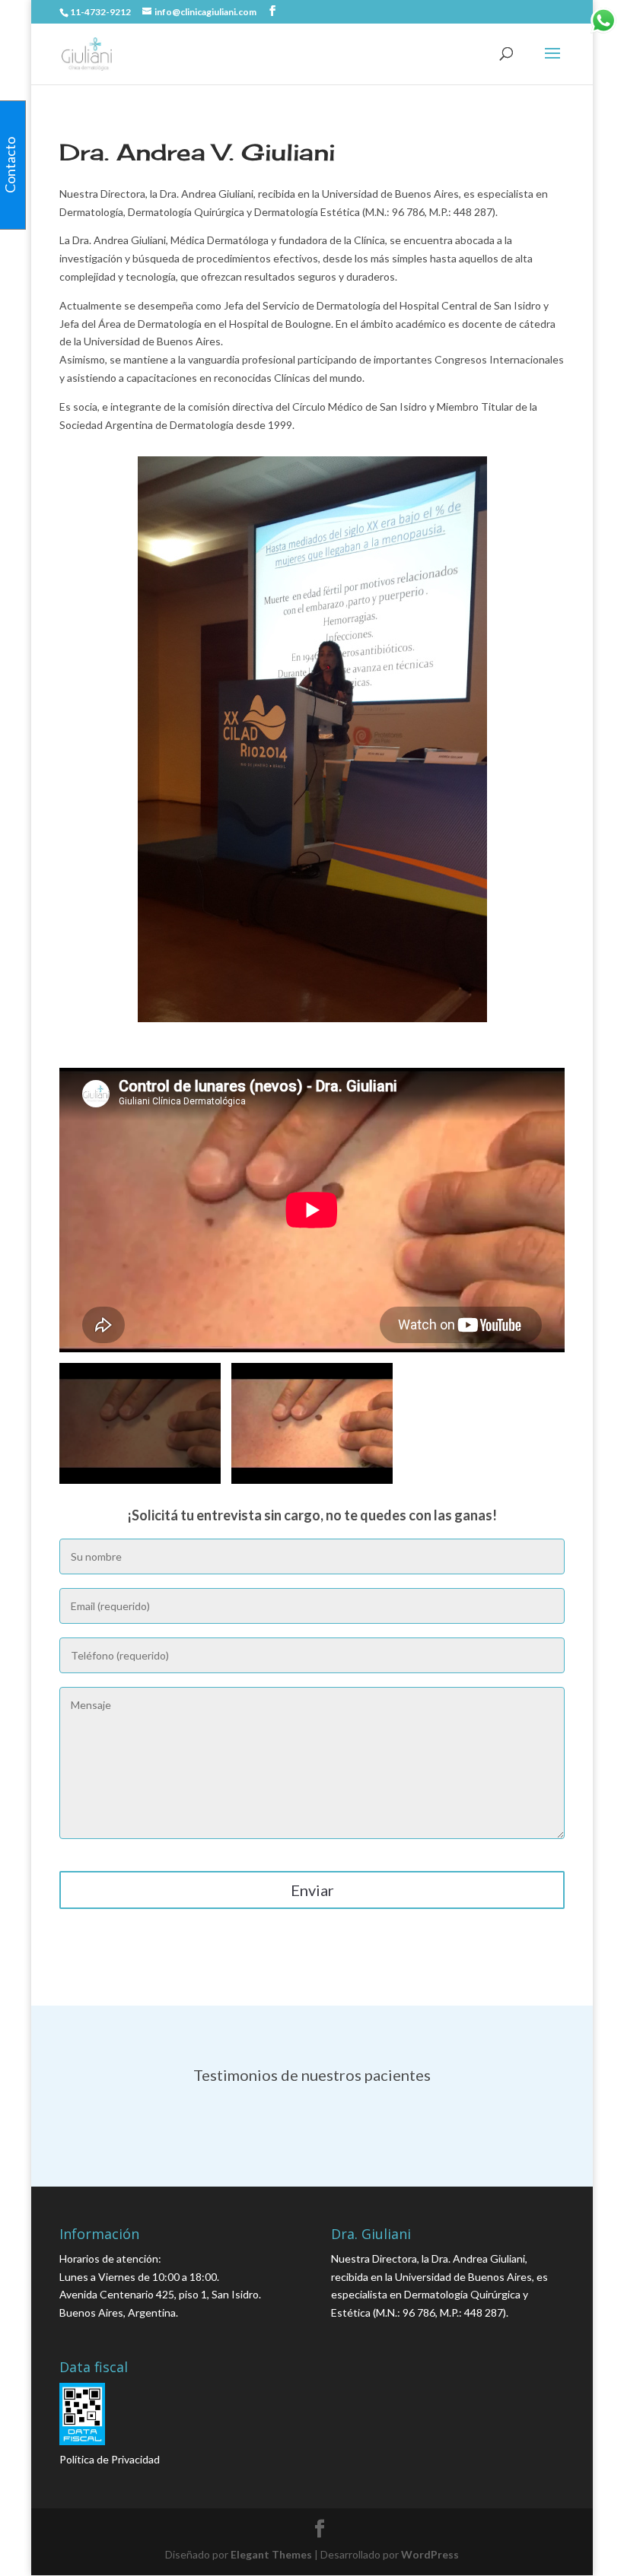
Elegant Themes (271, 2554)
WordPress (430, 2554)
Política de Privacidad (110, 2459)
